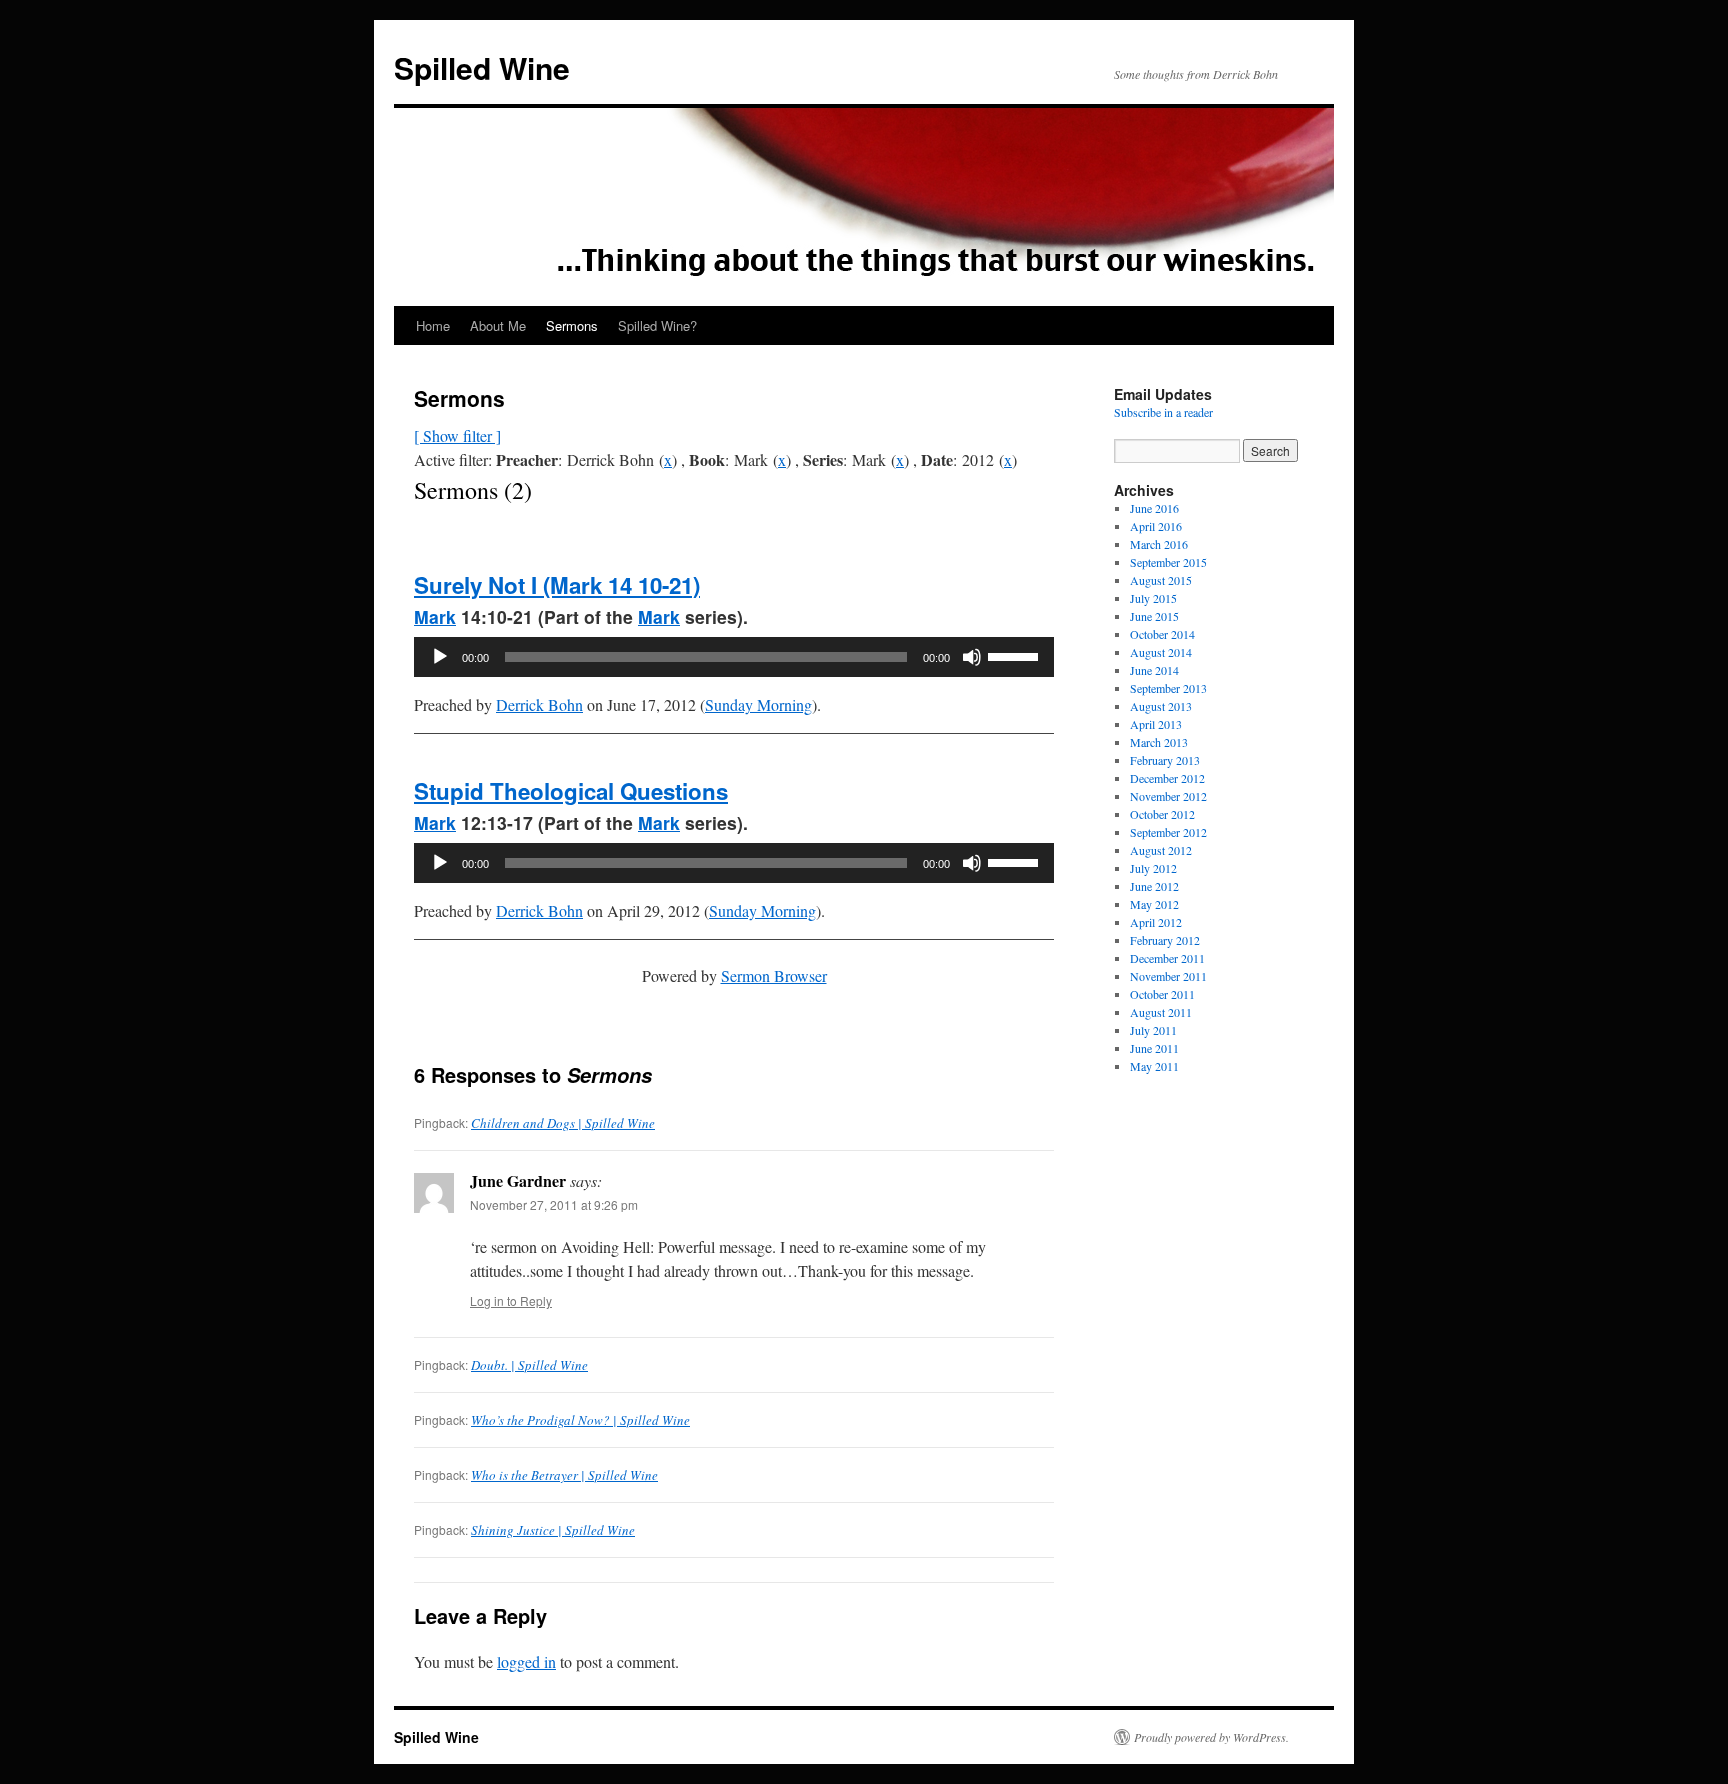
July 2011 (1153, 1030)
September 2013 (1168, 688)
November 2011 (1168, 976)
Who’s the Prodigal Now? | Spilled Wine (580, 1420)
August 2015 (1161, 580)
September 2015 (1168, 562)
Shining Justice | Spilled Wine (553, 1530)
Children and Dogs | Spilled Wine (563, 1123)
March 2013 (1159, 742)
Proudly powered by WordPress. (1211, 1737)
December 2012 (1167, 778)
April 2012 (1156, 922)
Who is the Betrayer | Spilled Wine (564, 1475)
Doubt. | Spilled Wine (529, 1365)
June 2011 (1154, 1048)
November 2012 (1168, 796)
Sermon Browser (774, 975)
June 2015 (1154, 616)
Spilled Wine (482, 67)
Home (433, 325)
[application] (734, 657)
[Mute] (972, 657)
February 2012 (1165, 940)
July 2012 (1153, 868)
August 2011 (1161, 1012)
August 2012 (1161, 850)
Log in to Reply (511, 1300)
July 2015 (1153, 598)
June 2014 (1154, 670)
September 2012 (1168, 832)
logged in (526, 1661)
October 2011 (1162, 994)
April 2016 (1156, 526)
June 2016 (1154, 508)
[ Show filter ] (457, 435)
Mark (435, 616)
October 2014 (1162, 634)
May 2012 (1154, 904)
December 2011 (1167, 958)
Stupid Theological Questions (571, 791)
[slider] (1016, 655)
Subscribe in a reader (1163, 412)
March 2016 (1159, 544)
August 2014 (1161, 652)
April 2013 (1156, 724)
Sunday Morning (758, 704)
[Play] (440, 657)
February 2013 (1165, 760)
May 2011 (1154, 1066)
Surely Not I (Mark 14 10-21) (557, 585)
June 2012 (1154, 886)
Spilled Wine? (657, 325)
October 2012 (1162, 814)
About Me (498, 325)
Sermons (572, 325)
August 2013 (1161, 706)
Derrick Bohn (539, 704)
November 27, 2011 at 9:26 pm (554, 1204)
